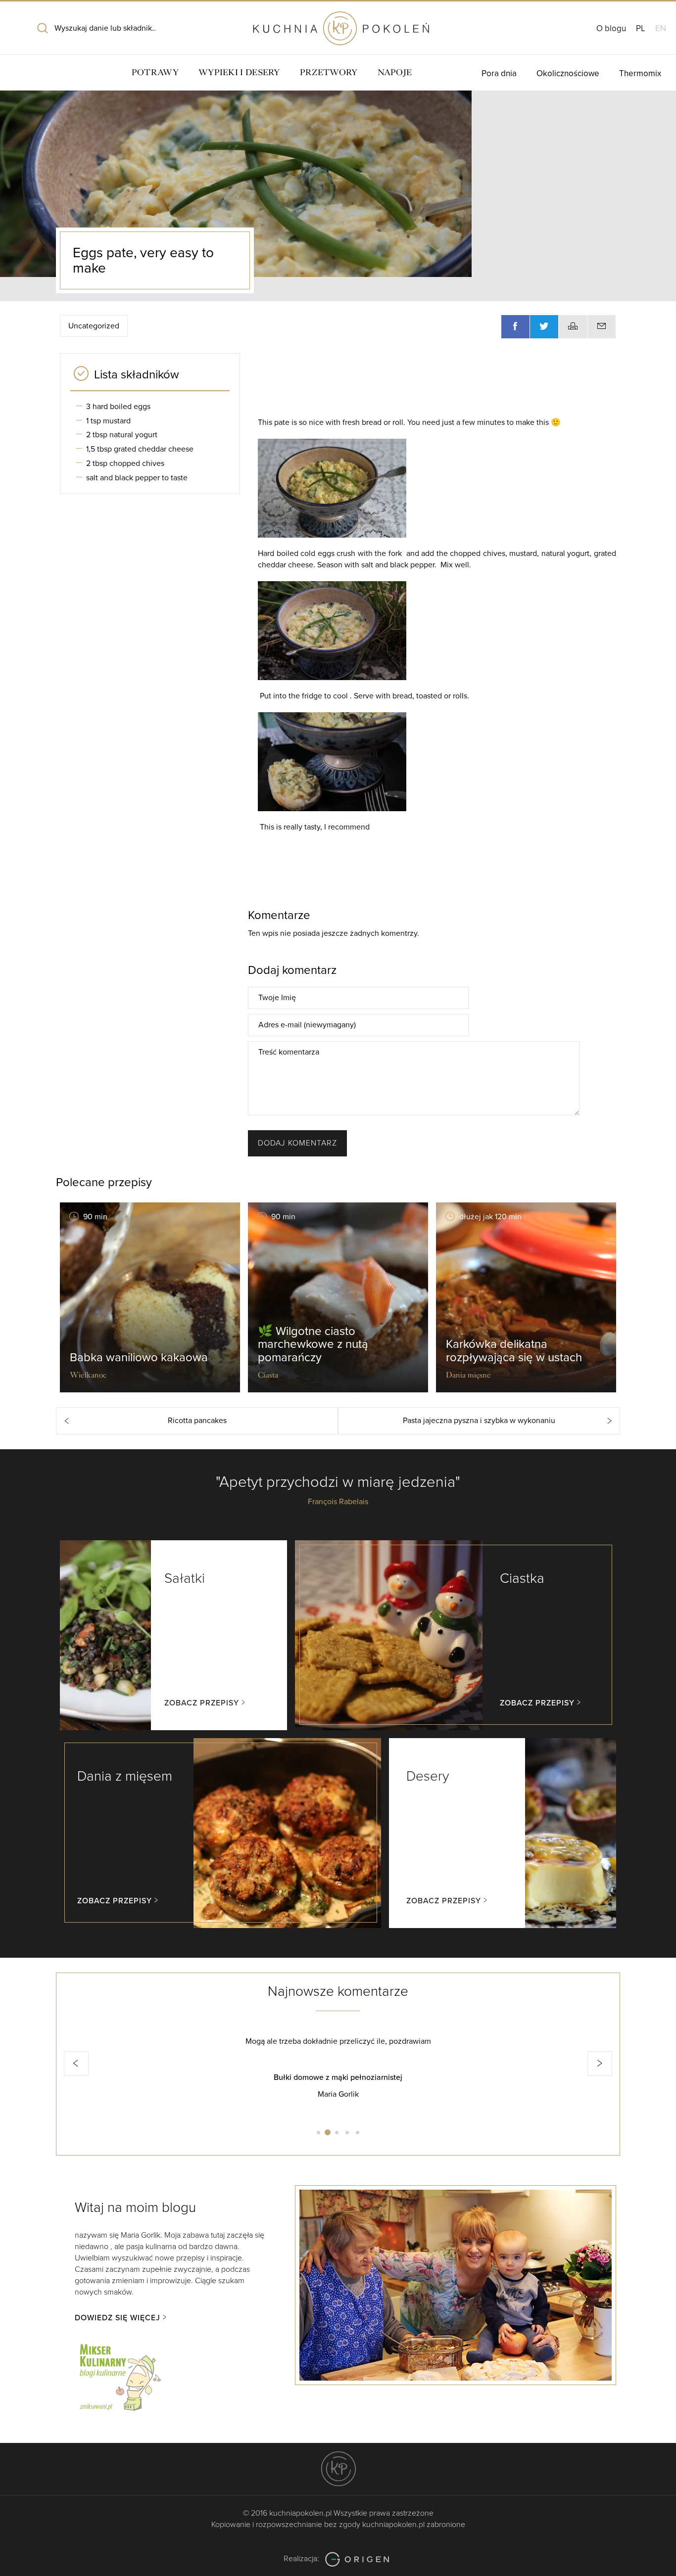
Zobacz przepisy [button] (202, 1703)
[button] (76, 2064)
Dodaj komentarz (297, 1143)
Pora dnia (499, 73)
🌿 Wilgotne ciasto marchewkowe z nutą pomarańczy (313, 1344)
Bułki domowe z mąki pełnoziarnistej (196, 2077)
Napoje (395, 72)
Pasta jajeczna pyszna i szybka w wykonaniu (479, 1421)
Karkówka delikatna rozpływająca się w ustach (514, 1351)
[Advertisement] (432, 383)
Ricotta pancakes (197, 1421)
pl (641, 28)
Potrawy (155, 72)
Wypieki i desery (239, 72)
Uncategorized (94, 326)
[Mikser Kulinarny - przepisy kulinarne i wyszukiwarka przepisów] (119, 2376)
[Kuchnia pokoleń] (338, 24)
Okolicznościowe (568, 73)
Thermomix (640, 73)
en (661, 28)
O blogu (611, 28)
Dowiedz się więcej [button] (118, 2318)
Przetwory (329, 72)
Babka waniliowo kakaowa (139, 1357)
